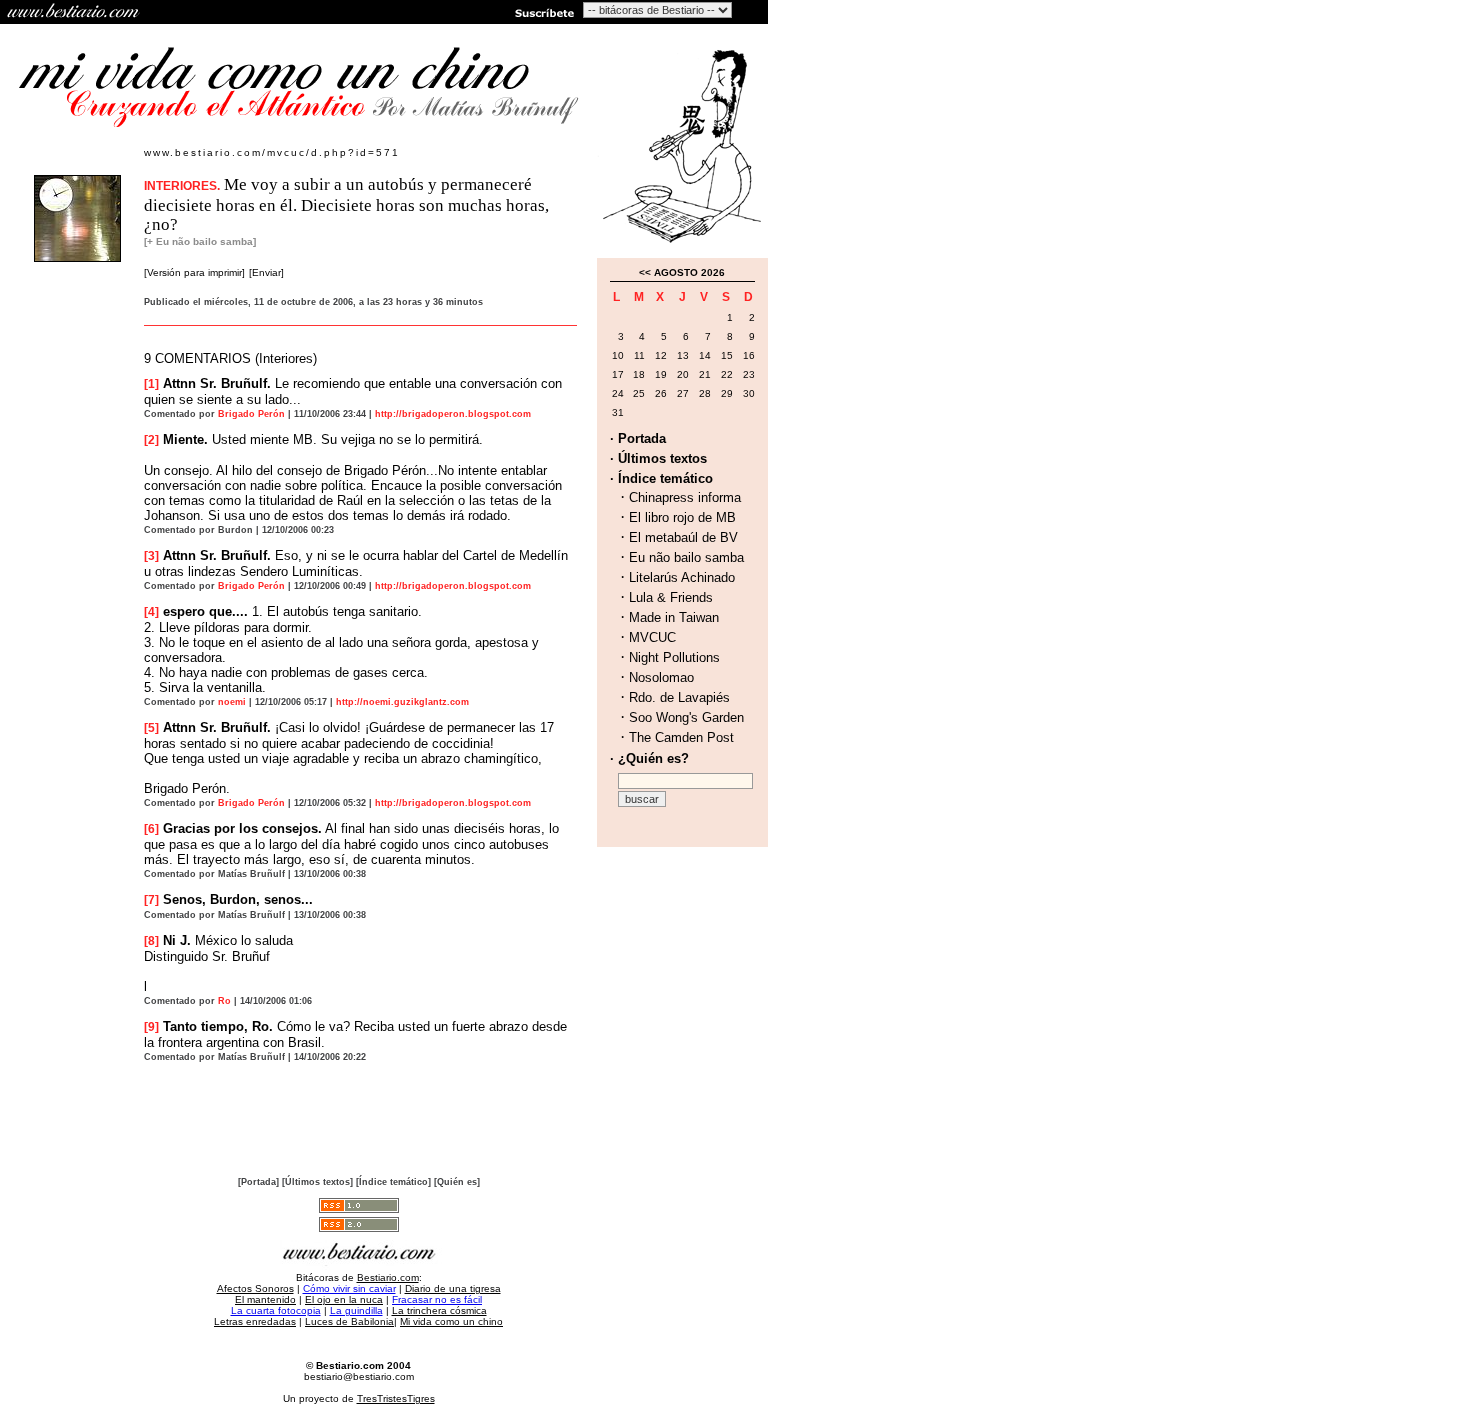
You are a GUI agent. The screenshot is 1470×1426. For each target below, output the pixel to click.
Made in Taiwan (674, 617)
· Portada (638, 438)
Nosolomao (661, 677)
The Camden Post (681, 737)
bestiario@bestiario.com (359, 1376)
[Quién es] (457, 1182)
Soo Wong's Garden (686, 717)
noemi (232, 702)
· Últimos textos (658, 458)
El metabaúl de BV (683, 537)
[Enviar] (266, 272)
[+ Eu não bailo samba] (200, 241)
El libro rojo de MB (682, 517)
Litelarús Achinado (682, 577)
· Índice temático (661, 478)
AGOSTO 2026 (689, 272)
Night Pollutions (674, 657)
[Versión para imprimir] (194, 272)
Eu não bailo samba (686, 557)
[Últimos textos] (317, 1182)
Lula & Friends (671, 597)
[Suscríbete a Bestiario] (543, 12)
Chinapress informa (685, 497)
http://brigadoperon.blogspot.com (453, 414)
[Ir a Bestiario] (75, 12)
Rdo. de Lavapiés (679, 697)
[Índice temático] (393, 1182)
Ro (224, 1001)
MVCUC (652, 637)
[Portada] (258, 1182)
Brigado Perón (251, 414)
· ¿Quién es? (649, 758)
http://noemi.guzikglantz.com (402, 702)
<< (645, 272)
